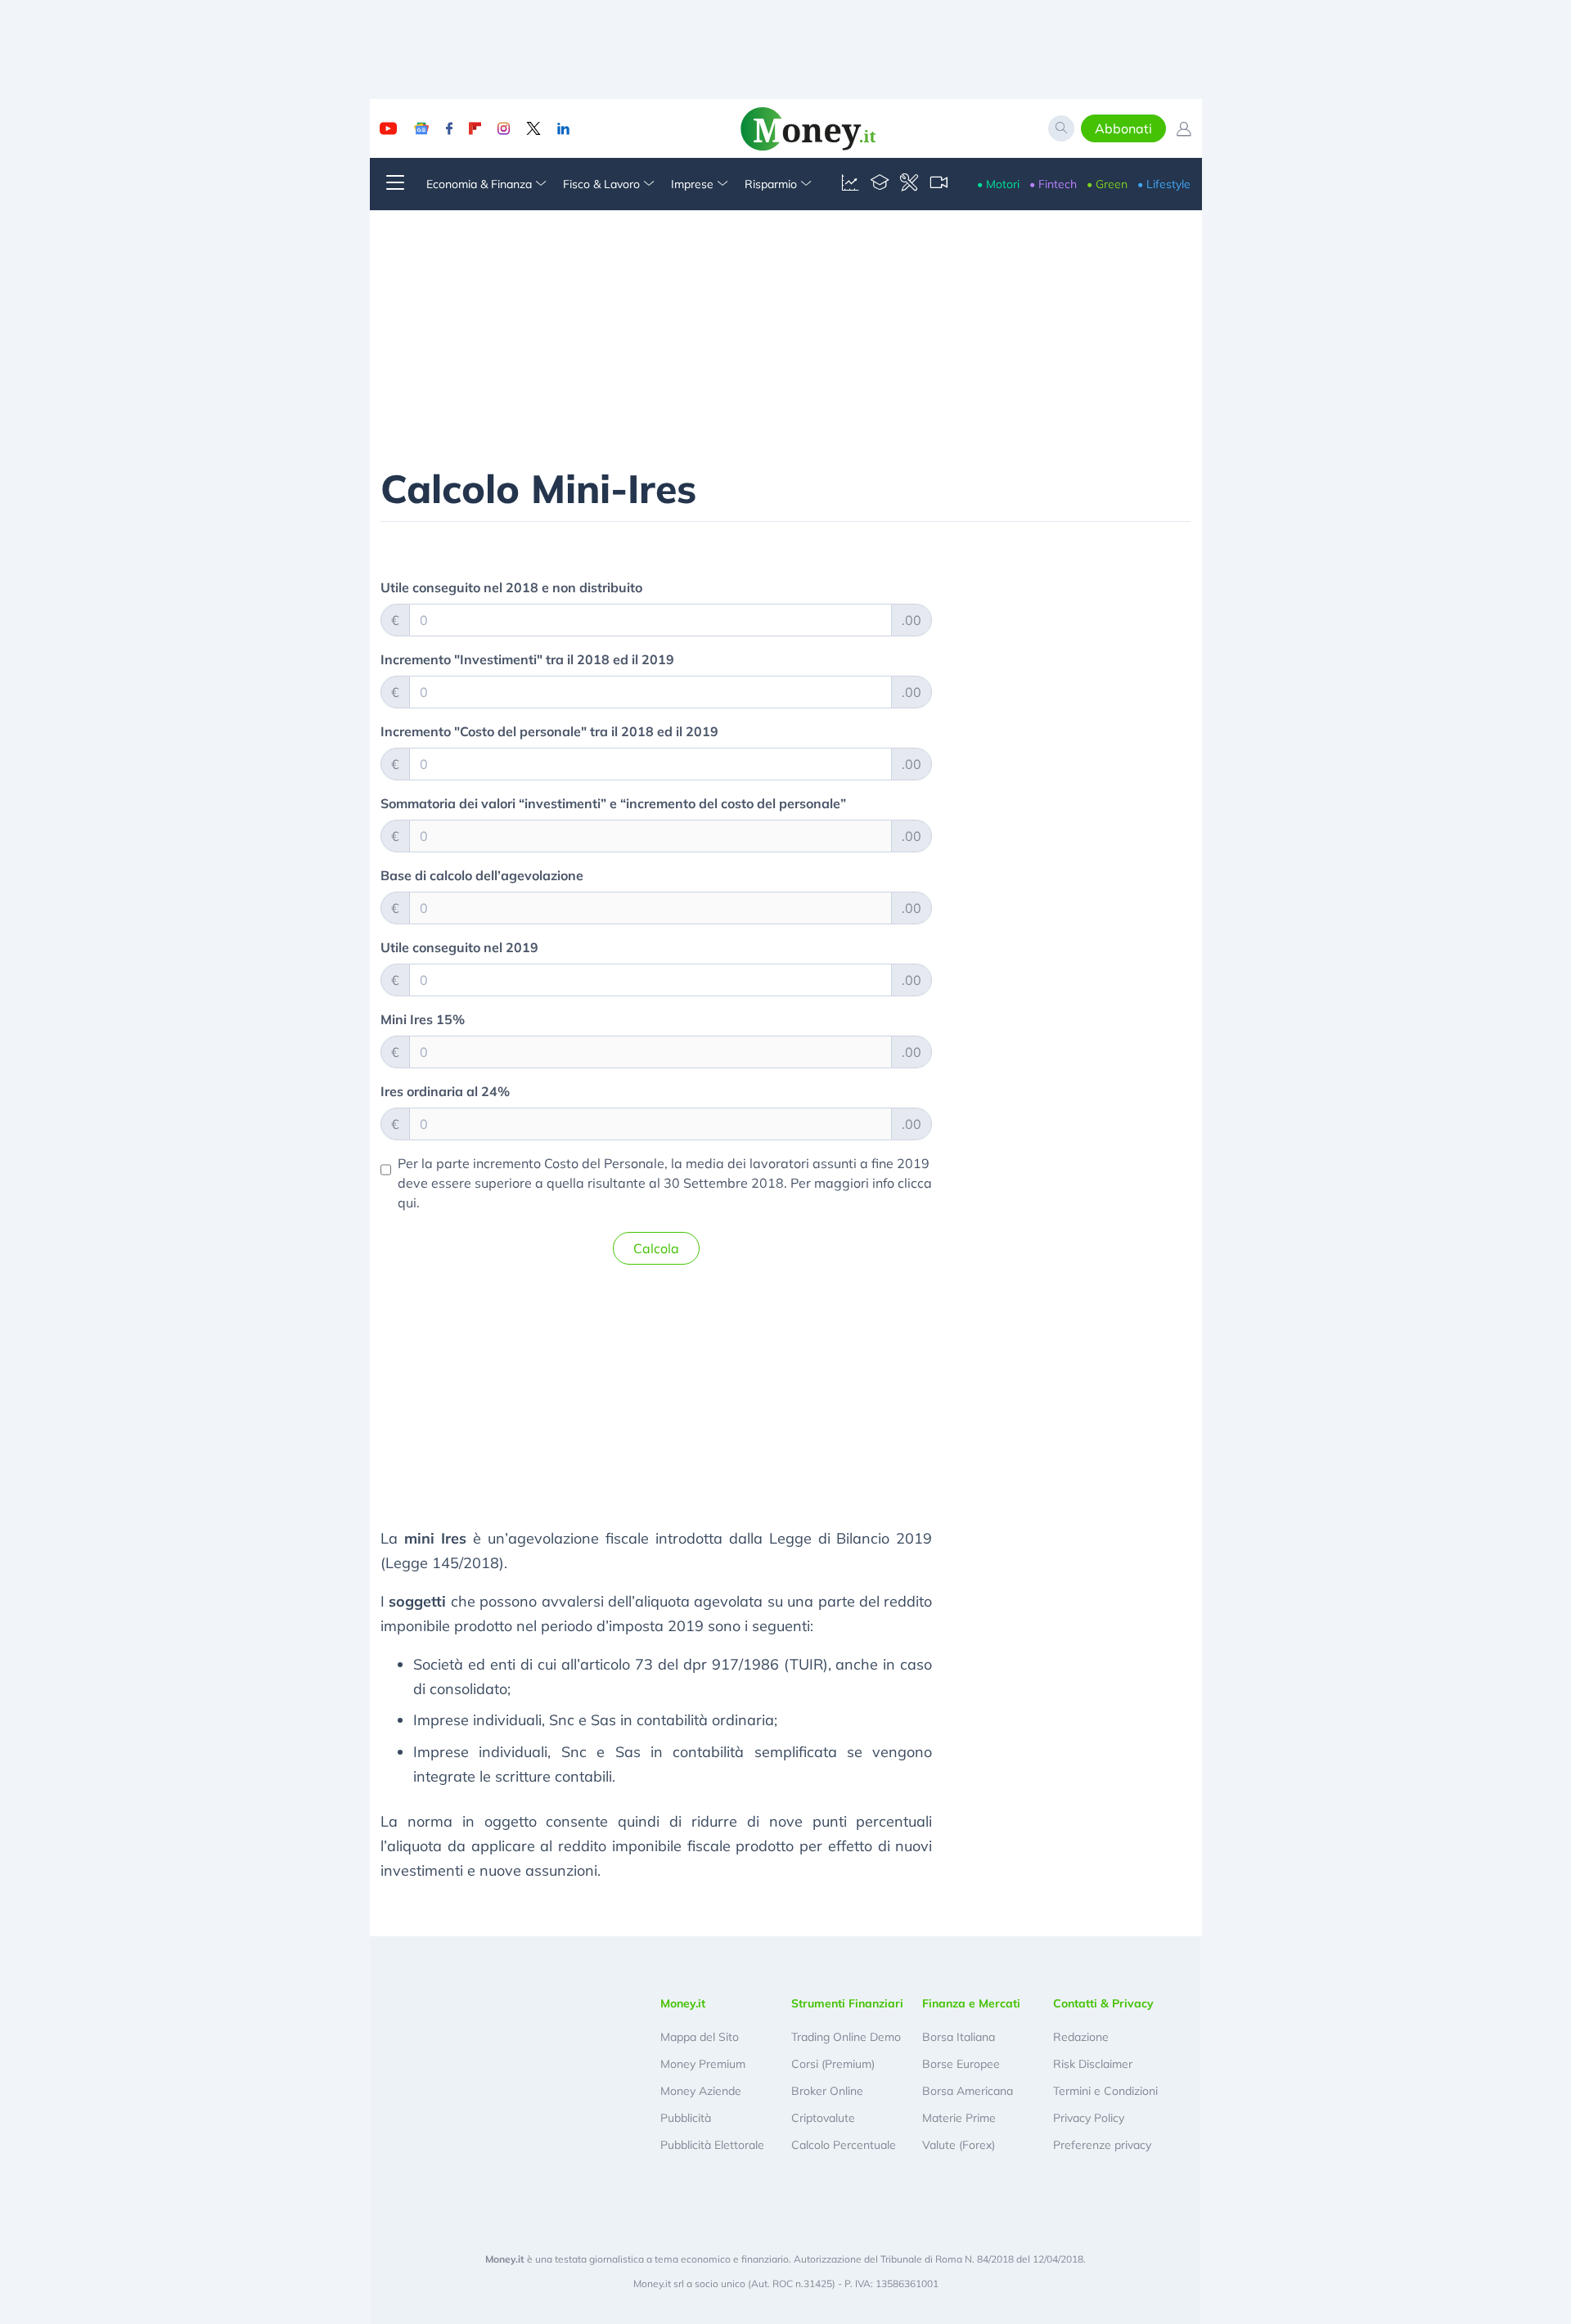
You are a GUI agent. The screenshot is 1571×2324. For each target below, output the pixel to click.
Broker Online (827, 2091)
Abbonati (1123, 128)
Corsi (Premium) (833, 2064)
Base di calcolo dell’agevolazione (482, 875)
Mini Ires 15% (423, 1019)
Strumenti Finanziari (847, 2003)
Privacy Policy (1089, 2118)
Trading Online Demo (846, 2037)
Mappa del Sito (700, 2037)
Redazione (1081, 2037)
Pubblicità (686, 2118)
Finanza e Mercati (971, 2003)
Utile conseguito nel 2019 (459, 947)
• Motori (998, 184)
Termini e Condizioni (1105, 2091)
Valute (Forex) (959, 2145)
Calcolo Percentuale (844, 2145)
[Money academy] (880, 184)
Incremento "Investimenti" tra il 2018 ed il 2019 (527, 659)
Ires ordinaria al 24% (445, 1091)
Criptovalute (823, 2118)
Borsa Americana (968, 2091)
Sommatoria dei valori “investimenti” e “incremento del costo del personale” (613, 803)
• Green (1107, 184)
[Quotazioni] (850, 184)
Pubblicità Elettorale (712, 2145)
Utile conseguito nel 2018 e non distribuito (511, 587)
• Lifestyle (1164, 184)
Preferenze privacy (1102, 2145)
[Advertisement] (656, 1392)
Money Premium (703, 2064)
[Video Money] (939, 184)
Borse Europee (961, 2064)
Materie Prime (959, 2118)
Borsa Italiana (959, 2037)
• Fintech (1053, 184)
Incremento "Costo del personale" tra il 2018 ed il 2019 (549, 731)
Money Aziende (701, 2091)
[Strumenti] (909, 184)
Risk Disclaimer (1093, 2064)
